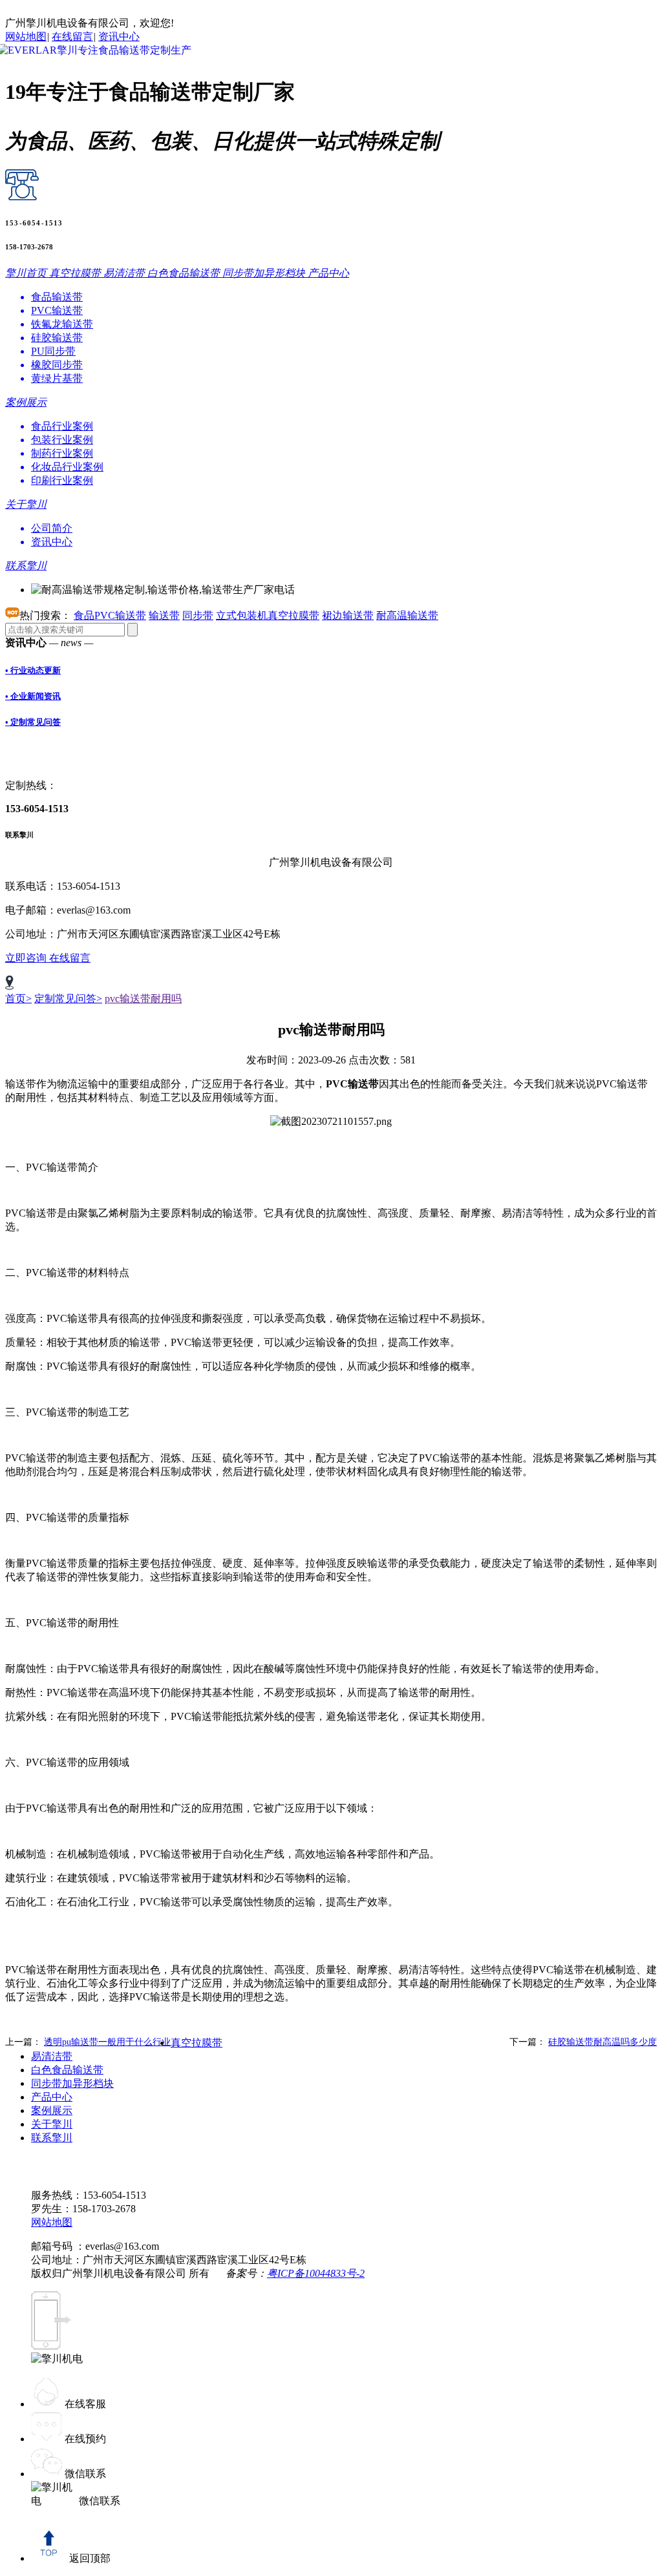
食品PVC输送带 (110, 615)
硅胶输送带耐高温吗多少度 (603, 2042)
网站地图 (26, 37)
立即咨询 (27, 958)
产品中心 (52, 2097)
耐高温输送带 (407, 615)
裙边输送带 (348, 615)
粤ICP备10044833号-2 (316, 2273)
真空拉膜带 (197, 2043)
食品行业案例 (62, 426)
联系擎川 (52, 2138)
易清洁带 (52, 2056)
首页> (18, 999)
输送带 (164, 615)
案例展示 (52, 2110)
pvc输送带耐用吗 (143, 999)
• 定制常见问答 (33, 722)
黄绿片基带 (57, 378)
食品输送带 (57, 297)
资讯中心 (119, 37)
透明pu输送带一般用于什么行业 (107, 2042)
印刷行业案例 (62, 480)
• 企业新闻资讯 (33, 696)
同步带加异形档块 (72, 2083)
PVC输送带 (57, 310)
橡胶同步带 (57, 365)
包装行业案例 (62, 440)
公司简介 (52, 528)
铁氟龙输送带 (62, 324)
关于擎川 (52, 2124)
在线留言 (72, 37)
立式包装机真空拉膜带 (268, 615)
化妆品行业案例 (67, 467)
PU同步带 (53, 351)
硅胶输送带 (57, 338)
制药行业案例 (62, 453)
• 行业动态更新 (33, 670)
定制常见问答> (68, 999)
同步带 (198, 615)
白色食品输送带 (67, 2070)
